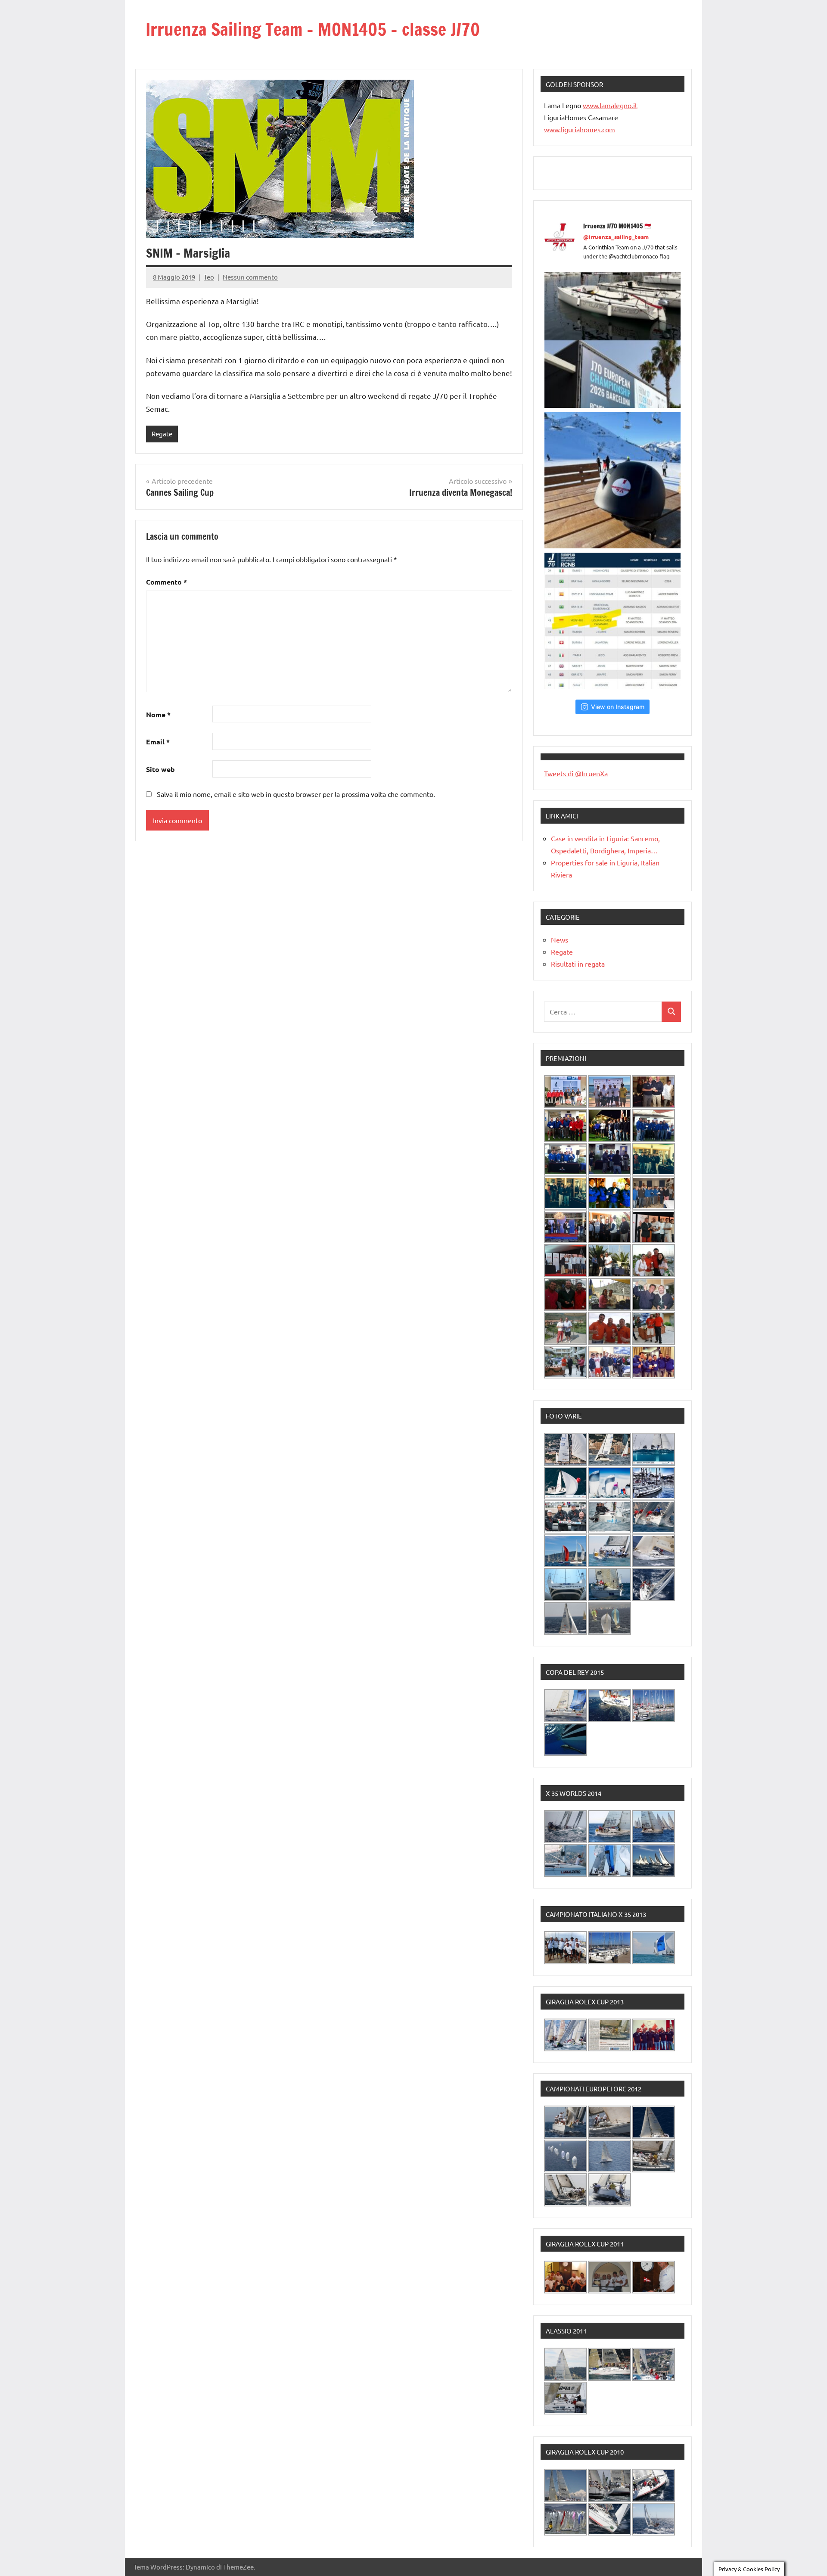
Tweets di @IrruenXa (576, 773)
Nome (158, 714)
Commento (166, 582)
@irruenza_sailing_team (616, 237)
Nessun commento (250, 277)
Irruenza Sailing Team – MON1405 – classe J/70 (313, 29)
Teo (209, 277)
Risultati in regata (578, 964)
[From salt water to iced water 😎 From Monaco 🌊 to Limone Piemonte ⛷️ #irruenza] (612, 480)
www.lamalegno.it (610, 105)
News (560, 940)
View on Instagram (618, 707)
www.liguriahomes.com (580, 129)
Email (158, 742)
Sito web (160, 769)
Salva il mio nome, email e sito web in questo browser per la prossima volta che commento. (296, 794)
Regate (162, 434)
